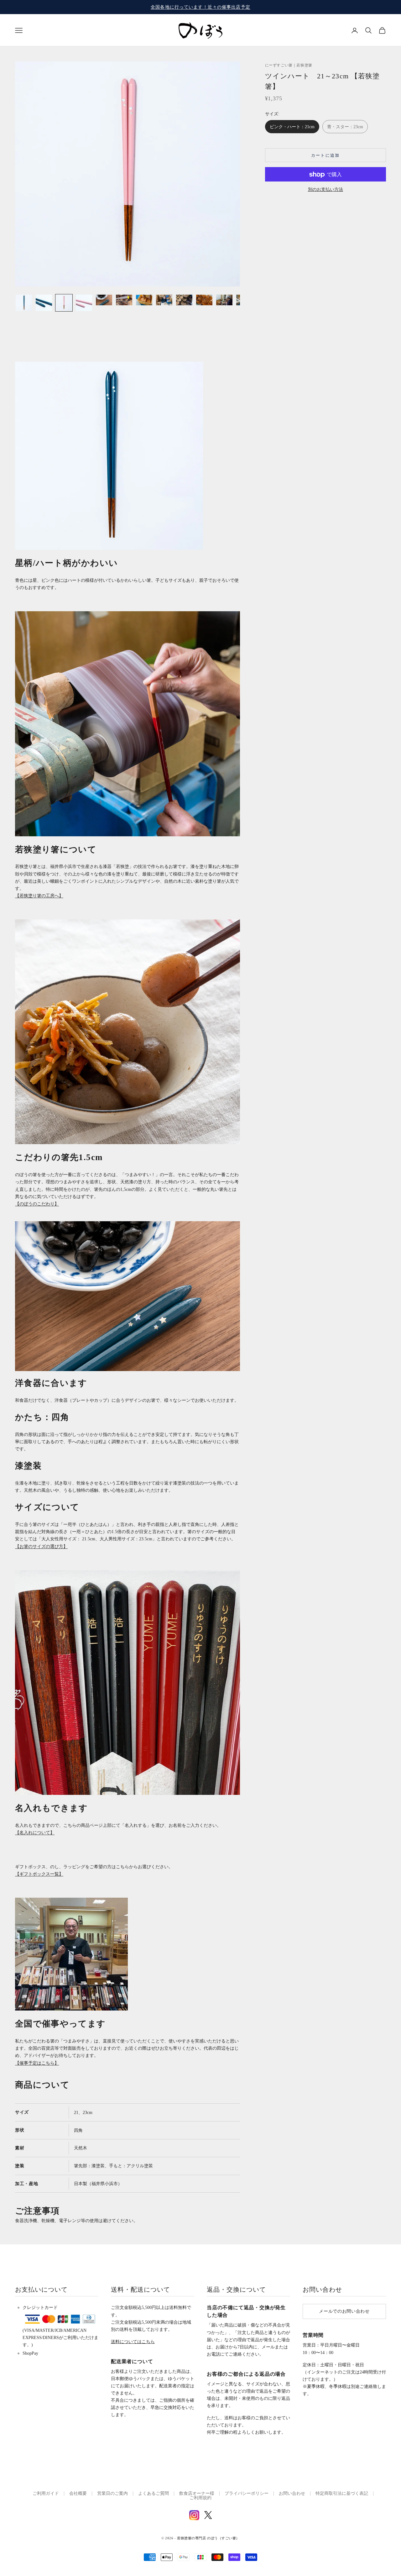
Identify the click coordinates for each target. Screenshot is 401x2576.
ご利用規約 (200, 2498)
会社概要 (78, 2493)
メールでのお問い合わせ (344, 2311)
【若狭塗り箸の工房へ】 (39, 896)
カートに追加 (325, 155)
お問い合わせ (292, 2493)
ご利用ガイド (46, 2493)
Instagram (194, 2515)
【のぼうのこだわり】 (37, 1204)
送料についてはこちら (133, 2342)
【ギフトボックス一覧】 (39, 1874)
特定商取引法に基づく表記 (342, 2493)
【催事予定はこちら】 (37, 2063)
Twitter (208, 2515)
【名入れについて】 (35, 1833)
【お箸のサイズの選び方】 (41, 1546)
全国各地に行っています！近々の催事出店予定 (200, 7)
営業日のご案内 (112, 2493)
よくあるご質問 (154, 2493)
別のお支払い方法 (325, 189)
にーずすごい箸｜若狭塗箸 (289, 65)
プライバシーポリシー (247, 2493)
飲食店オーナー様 (197, 2493)
